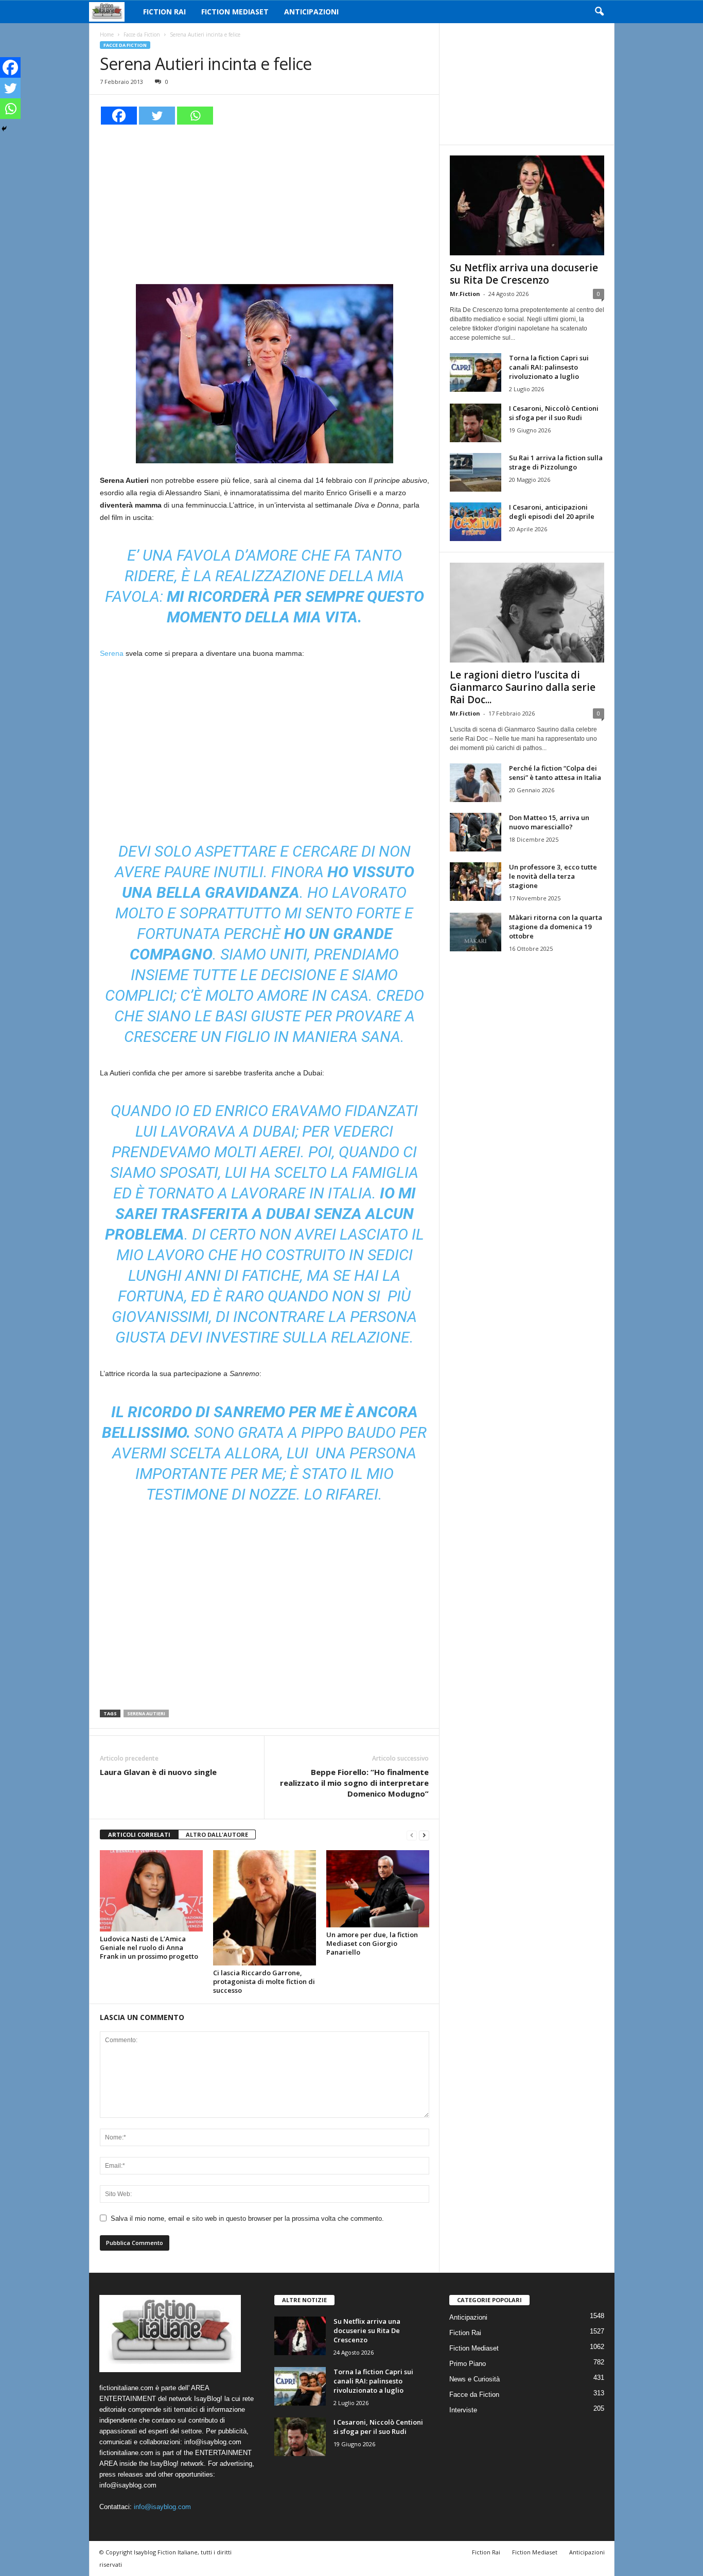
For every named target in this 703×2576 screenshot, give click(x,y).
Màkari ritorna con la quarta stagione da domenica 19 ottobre (556, 927)
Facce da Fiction (142, 34)
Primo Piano (468, 2364)
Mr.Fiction (465, 294)
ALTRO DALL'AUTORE (217, 1834)
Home (107, 34)
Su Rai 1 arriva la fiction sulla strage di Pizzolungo (556, 462)
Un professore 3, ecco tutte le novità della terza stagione (553, 876)
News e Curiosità (474, 2379)
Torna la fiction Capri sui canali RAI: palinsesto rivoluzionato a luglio (549, 367)
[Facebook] (119, 116)
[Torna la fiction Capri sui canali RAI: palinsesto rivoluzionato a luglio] (476, 372)
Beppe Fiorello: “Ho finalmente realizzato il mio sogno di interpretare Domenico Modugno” (354, 1783)
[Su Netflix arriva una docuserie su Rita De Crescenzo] (527, 205)
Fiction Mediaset (235, 12)
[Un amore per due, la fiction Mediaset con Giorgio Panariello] (378, 1889)
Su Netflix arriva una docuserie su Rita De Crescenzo (524, 274)
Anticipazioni (311, 12)
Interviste (463, 2410)
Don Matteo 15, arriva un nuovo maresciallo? (549, 822)
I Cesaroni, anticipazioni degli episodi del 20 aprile (552, 512)
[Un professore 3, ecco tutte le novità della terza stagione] (476, 882)
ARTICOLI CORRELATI (139, 1834)
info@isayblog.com (162, 2507)
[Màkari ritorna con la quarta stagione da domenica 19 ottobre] (476, 932)
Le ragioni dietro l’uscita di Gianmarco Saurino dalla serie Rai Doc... (523, 687)
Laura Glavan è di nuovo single (158, 1772)
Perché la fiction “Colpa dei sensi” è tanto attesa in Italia (555, 773)
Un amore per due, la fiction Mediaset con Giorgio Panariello (372, 1943)
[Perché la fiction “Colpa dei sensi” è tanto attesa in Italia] (476, 783)
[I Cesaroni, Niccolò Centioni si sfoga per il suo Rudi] (476, 423)
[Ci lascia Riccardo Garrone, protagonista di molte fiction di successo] (265, 1908)
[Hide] (4, 129)
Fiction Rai (164, 12)
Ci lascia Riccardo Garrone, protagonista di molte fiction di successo (264, 1981)
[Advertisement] (265, 203)
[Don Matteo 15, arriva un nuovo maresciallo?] (476, 832)
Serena (113, 653)
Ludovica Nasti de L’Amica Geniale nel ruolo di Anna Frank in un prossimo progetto (149, 1947)
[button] (599, 12)
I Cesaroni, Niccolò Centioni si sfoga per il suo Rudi (554, 413)
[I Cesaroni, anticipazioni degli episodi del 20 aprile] (476, 522)
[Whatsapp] (195, 116)
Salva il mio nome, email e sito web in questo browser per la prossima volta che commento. (247, 2218)
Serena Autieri (146, 1713)
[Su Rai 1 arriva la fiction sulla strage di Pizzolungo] (476, 472)
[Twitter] (157, 116)
